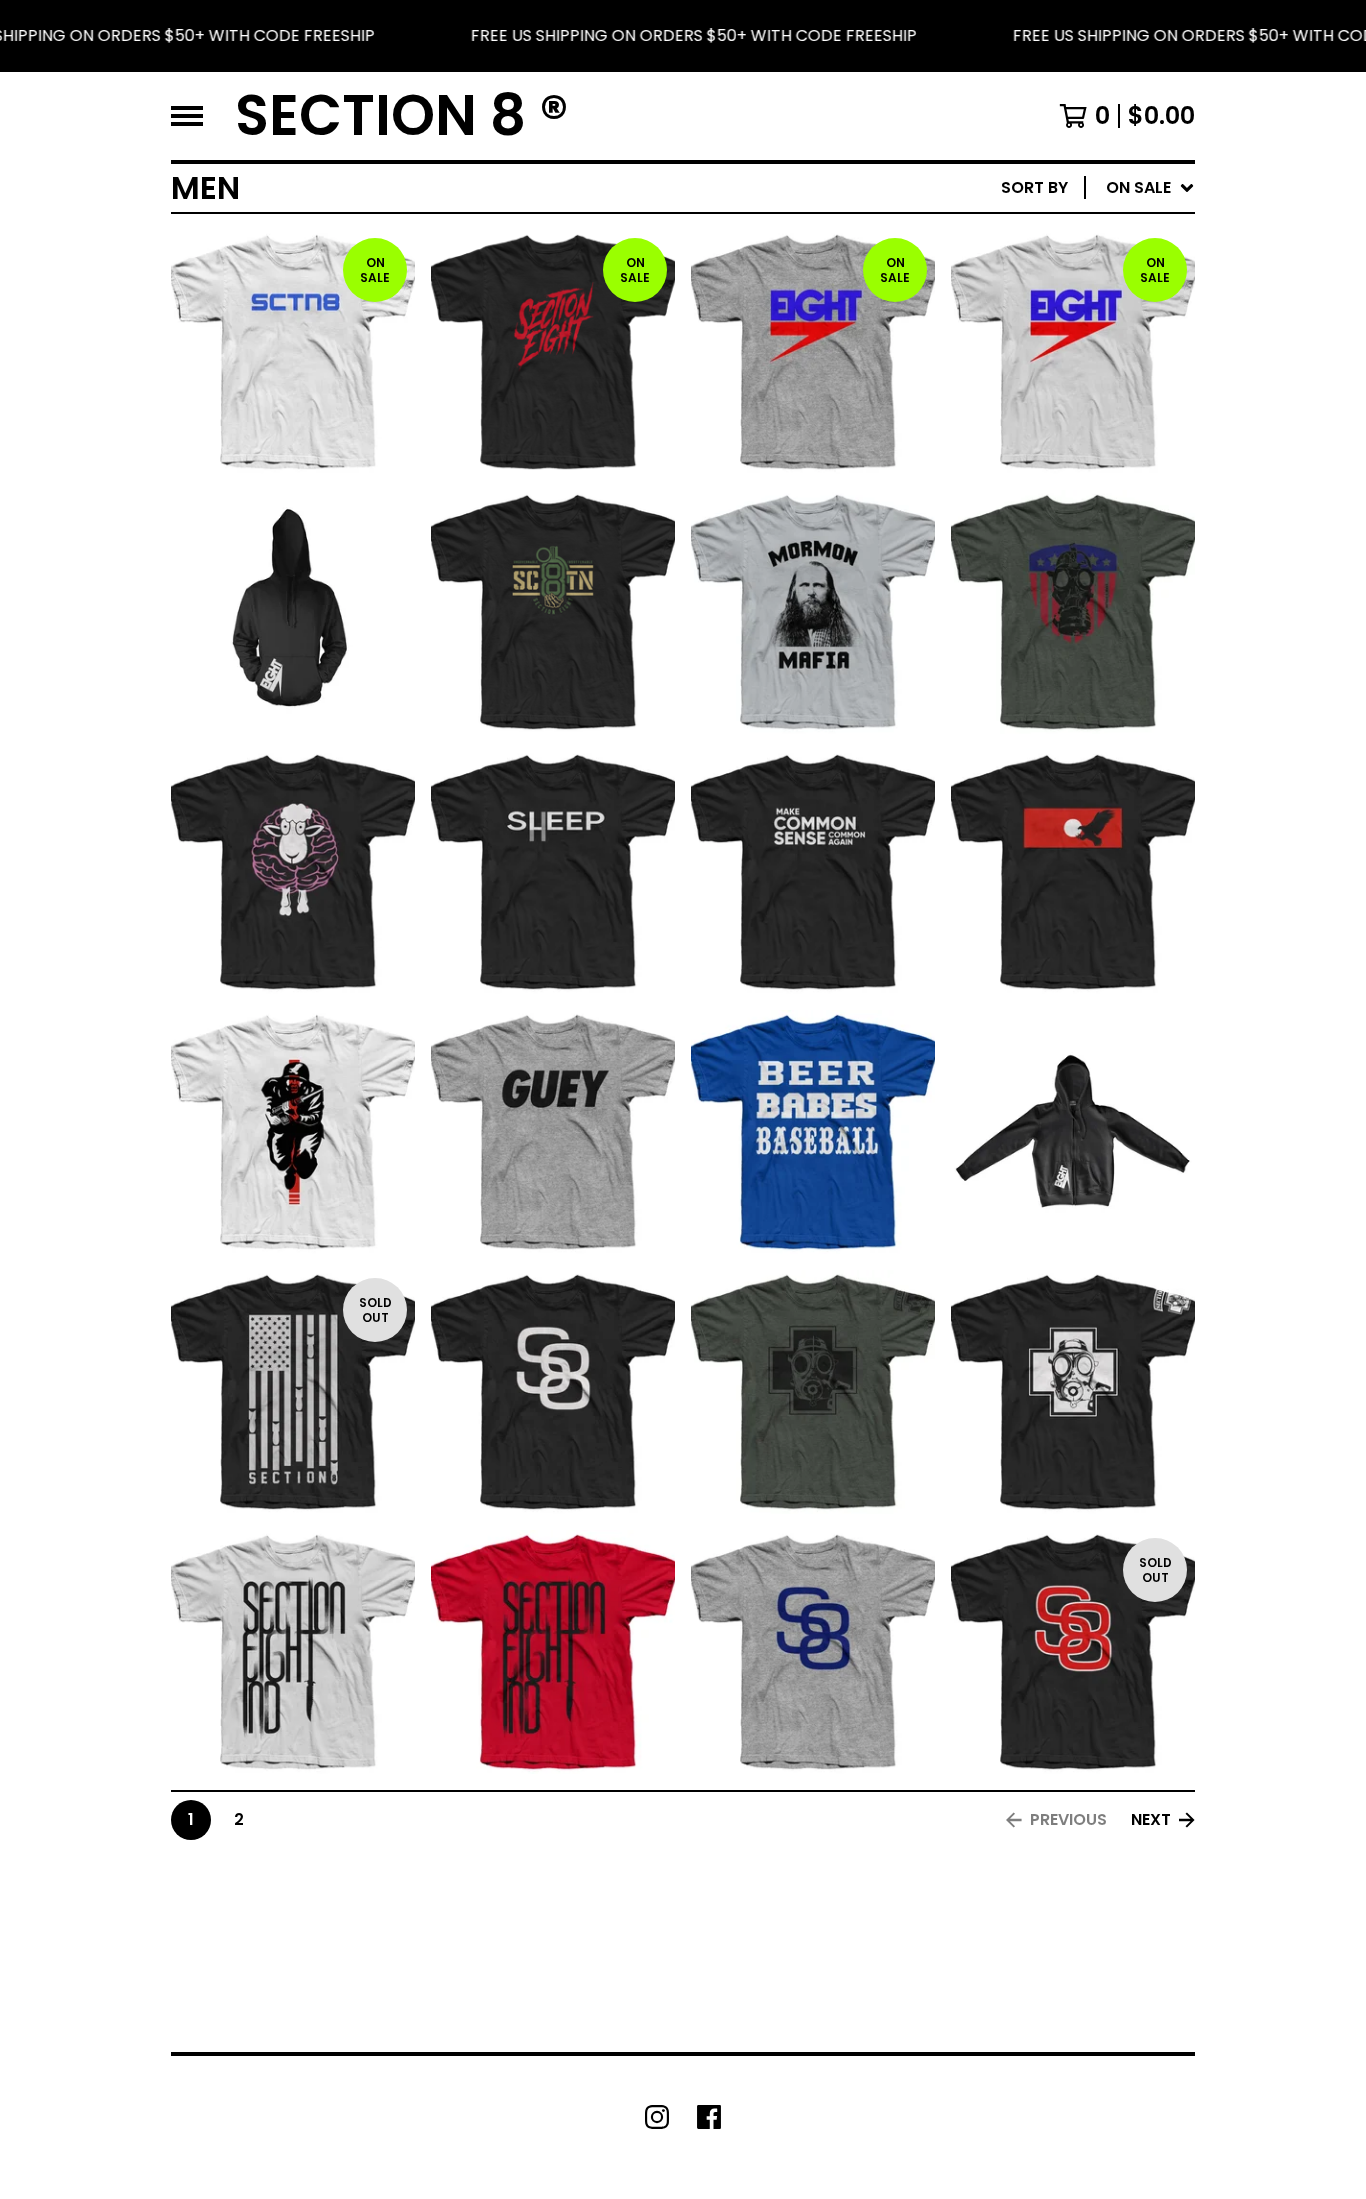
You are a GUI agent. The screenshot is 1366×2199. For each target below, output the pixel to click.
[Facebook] (709, 2117)
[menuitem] (1098, 188)
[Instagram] (657, 2117)
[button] (683, 36)
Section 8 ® (402, 116)
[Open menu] (187, 116)
